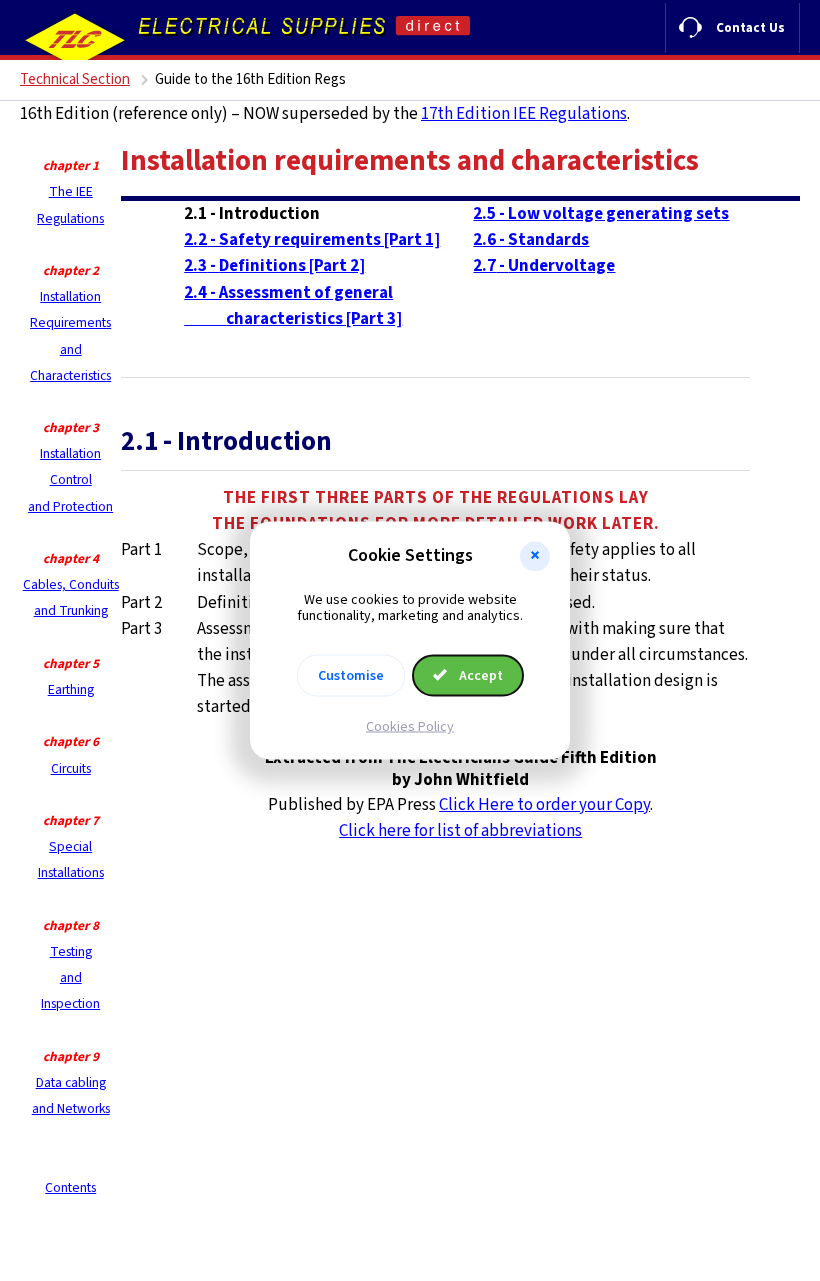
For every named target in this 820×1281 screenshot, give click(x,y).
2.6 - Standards (531, 240)
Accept (479, 676)
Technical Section (75, 79)
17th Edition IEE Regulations (524, 114)
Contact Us (750, 28)
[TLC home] (75, 40)
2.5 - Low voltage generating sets (601, 214)
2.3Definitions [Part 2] (274, 266)
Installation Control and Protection (70, 479)
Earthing (71, 689)
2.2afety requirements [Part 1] (312, 240)
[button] (535, 556)
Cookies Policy (410, 727)
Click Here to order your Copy (544, 805)
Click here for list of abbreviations (460, 831)
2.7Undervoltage (544, 266)
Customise (351, 676)
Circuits (71, 768)
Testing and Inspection (70, 977)
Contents (70, 1187)
